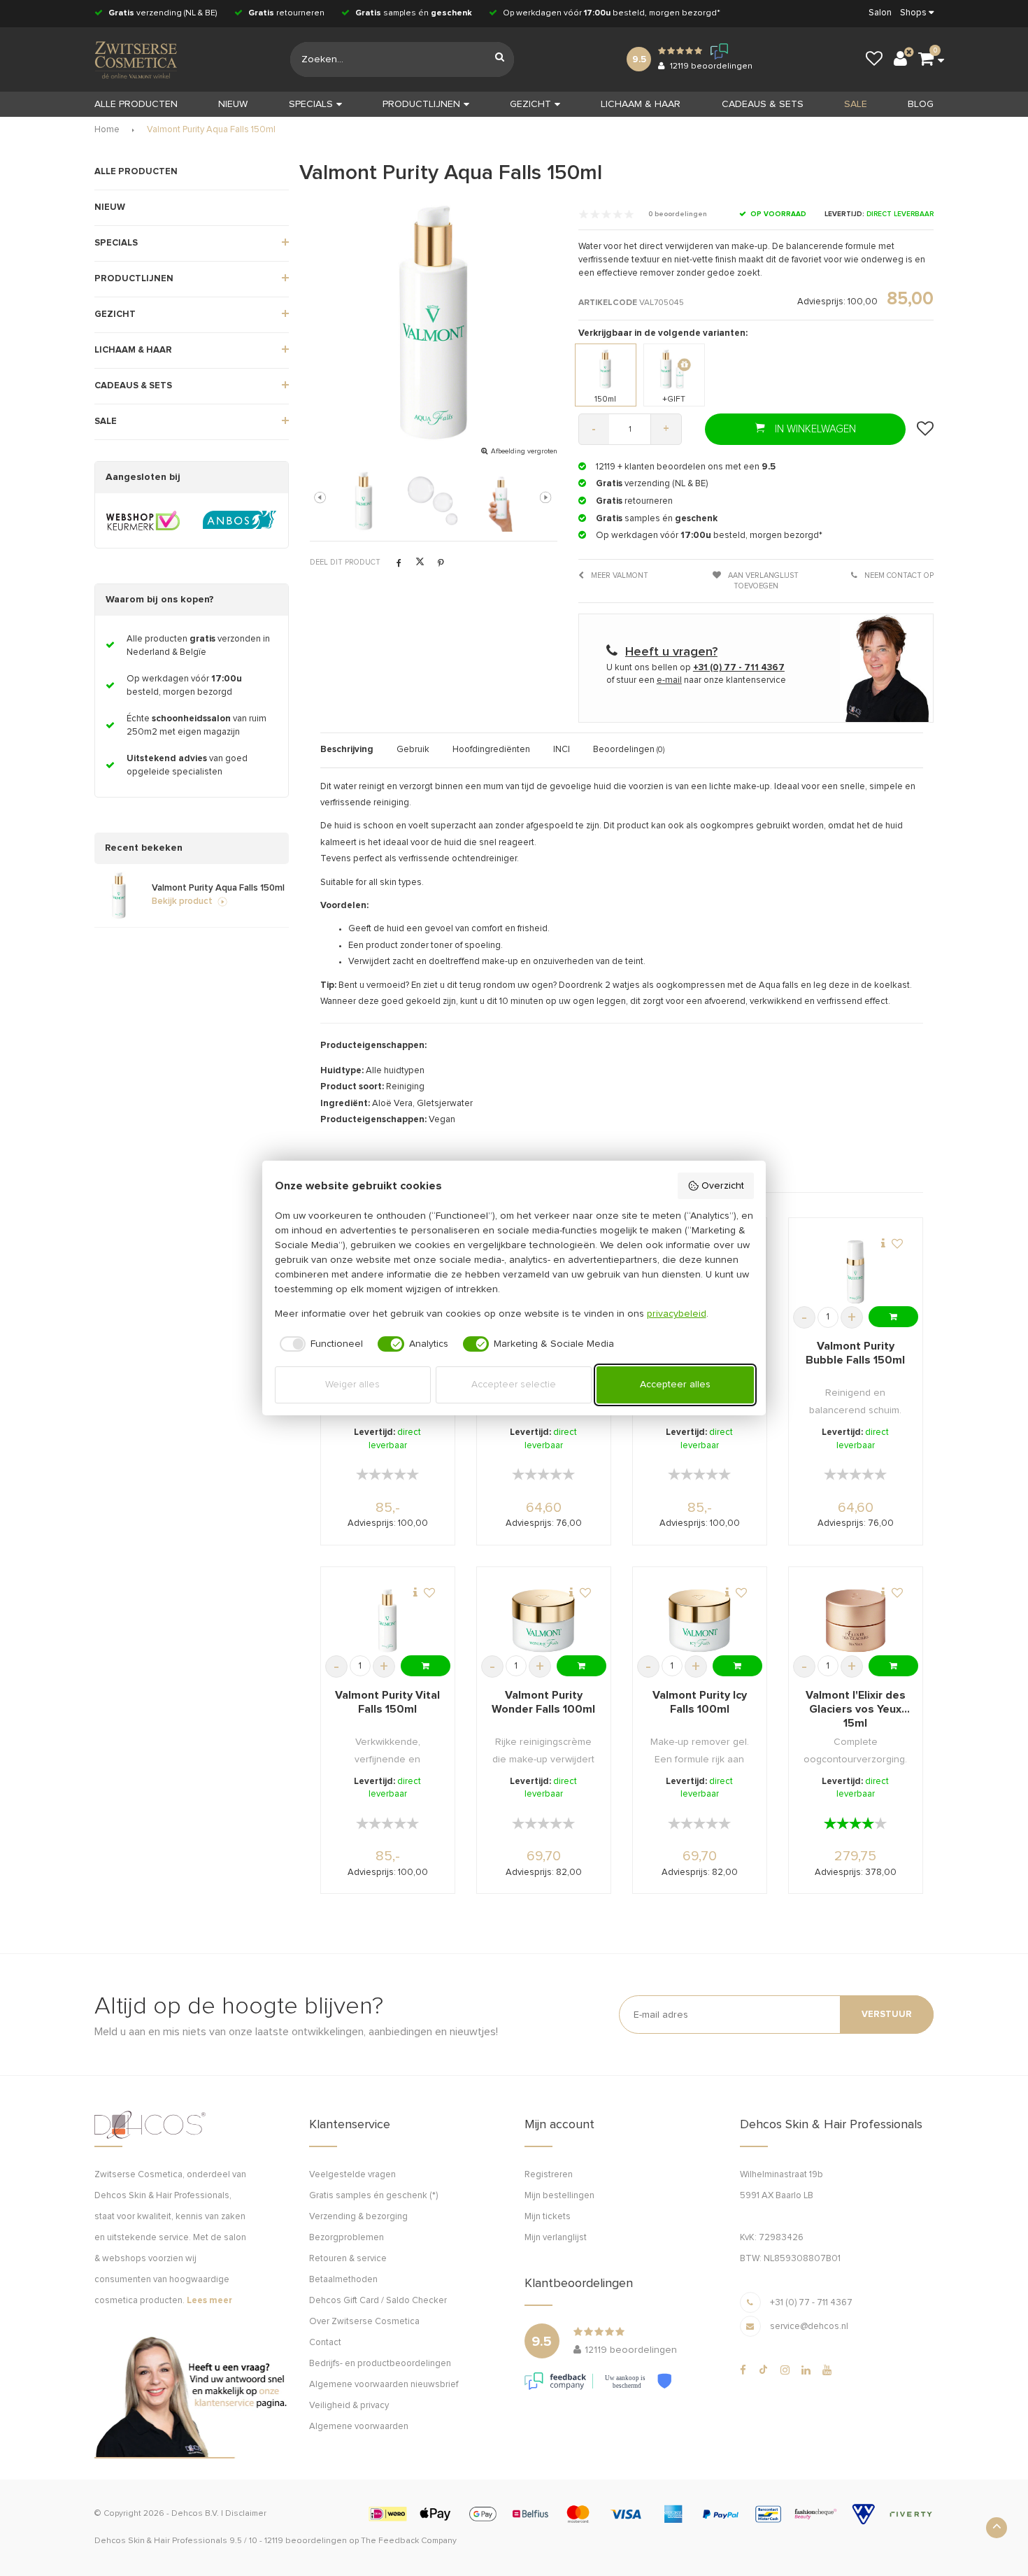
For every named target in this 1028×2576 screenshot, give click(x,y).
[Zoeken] (500, 59)
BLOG (921, 104)
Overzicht (723, 1186)
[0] (926, 59)
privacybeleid (677, 1314)
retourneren (286, 13)
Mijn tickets (548, 2217)
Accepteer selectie (514, 1385)
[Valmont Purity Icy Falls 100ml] (700, 1621)
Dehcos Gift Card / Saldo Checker (378, 2301)
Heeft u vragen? (671, 652)
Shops (913, 13)
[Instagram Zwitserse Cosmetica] (785, 2370)
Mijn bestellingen (559, 2196)
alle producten (136, 104)
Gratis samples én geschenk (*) (373, 2196)
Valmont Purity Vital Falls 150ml (387, 1702)
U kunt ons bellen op (695, 668)
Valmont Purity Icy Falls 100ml (700, 1702)
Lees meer (209, 2301)
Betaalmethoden (343, 2280)
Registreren (549, 2175)
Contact (325, 2343)
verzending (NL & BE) (163, 13)
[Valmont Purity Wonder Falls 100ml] (543, 1621)
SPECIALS (311, 104)
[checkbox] (319, 1344)
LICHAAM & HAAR (641, 104)
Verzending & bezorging (358, 2217)
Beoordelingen (629, 750)
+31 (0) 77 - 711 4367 (811, 2303)
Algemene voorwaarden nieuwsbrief (384, 2385)
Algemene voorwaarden (359, 2427)
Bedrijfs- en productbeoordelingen (380, 2364)
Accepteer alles (675, 1385)
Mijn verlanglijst (556, 2238)
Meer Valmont (619, 575)
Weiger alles (352, 1385)
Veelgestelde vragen (352, 2175)
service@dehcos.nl (809, 2327)
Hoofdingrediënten (491, 750)
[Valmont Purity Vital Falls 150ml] (387, 1621)
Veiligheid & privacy (349, 2406)
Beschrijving (347, 750)
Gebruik (413, 750)
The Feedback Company (409, 2541)
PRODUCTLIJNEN (421, 104)
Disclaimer (246, 2514)
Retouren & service (348, 2259)
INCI (562, 750)
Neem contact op (898, 575)
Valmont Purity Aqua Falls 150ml (211, 130)
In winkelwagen (814, 429)
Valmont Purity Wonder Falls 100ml (543, 1702)
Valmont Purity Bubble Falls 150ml (855, 1353)
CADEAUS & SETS (763, 104)
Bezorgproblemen (347, 2238)
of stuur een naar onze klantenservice (696, 680)
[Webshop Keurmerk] (143, 521)
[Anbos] (240, 521)
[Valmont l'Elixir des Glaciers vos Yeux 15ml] (856, 1621)
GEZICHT (530, 104)
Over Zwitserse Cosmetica (364, 2322)
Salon (880, 13)
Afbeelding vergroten (524, 451)
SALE (856, 104)
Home (107, 130)
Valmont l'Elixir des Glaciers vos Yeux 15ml (856, 1709)
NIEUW (233, 104)
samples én (414, 13)
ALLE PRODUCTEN (136, 172)
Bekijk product (182, 901)
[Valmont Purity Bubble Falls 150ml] (856, 1272)
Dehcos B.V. (195, 2514)
